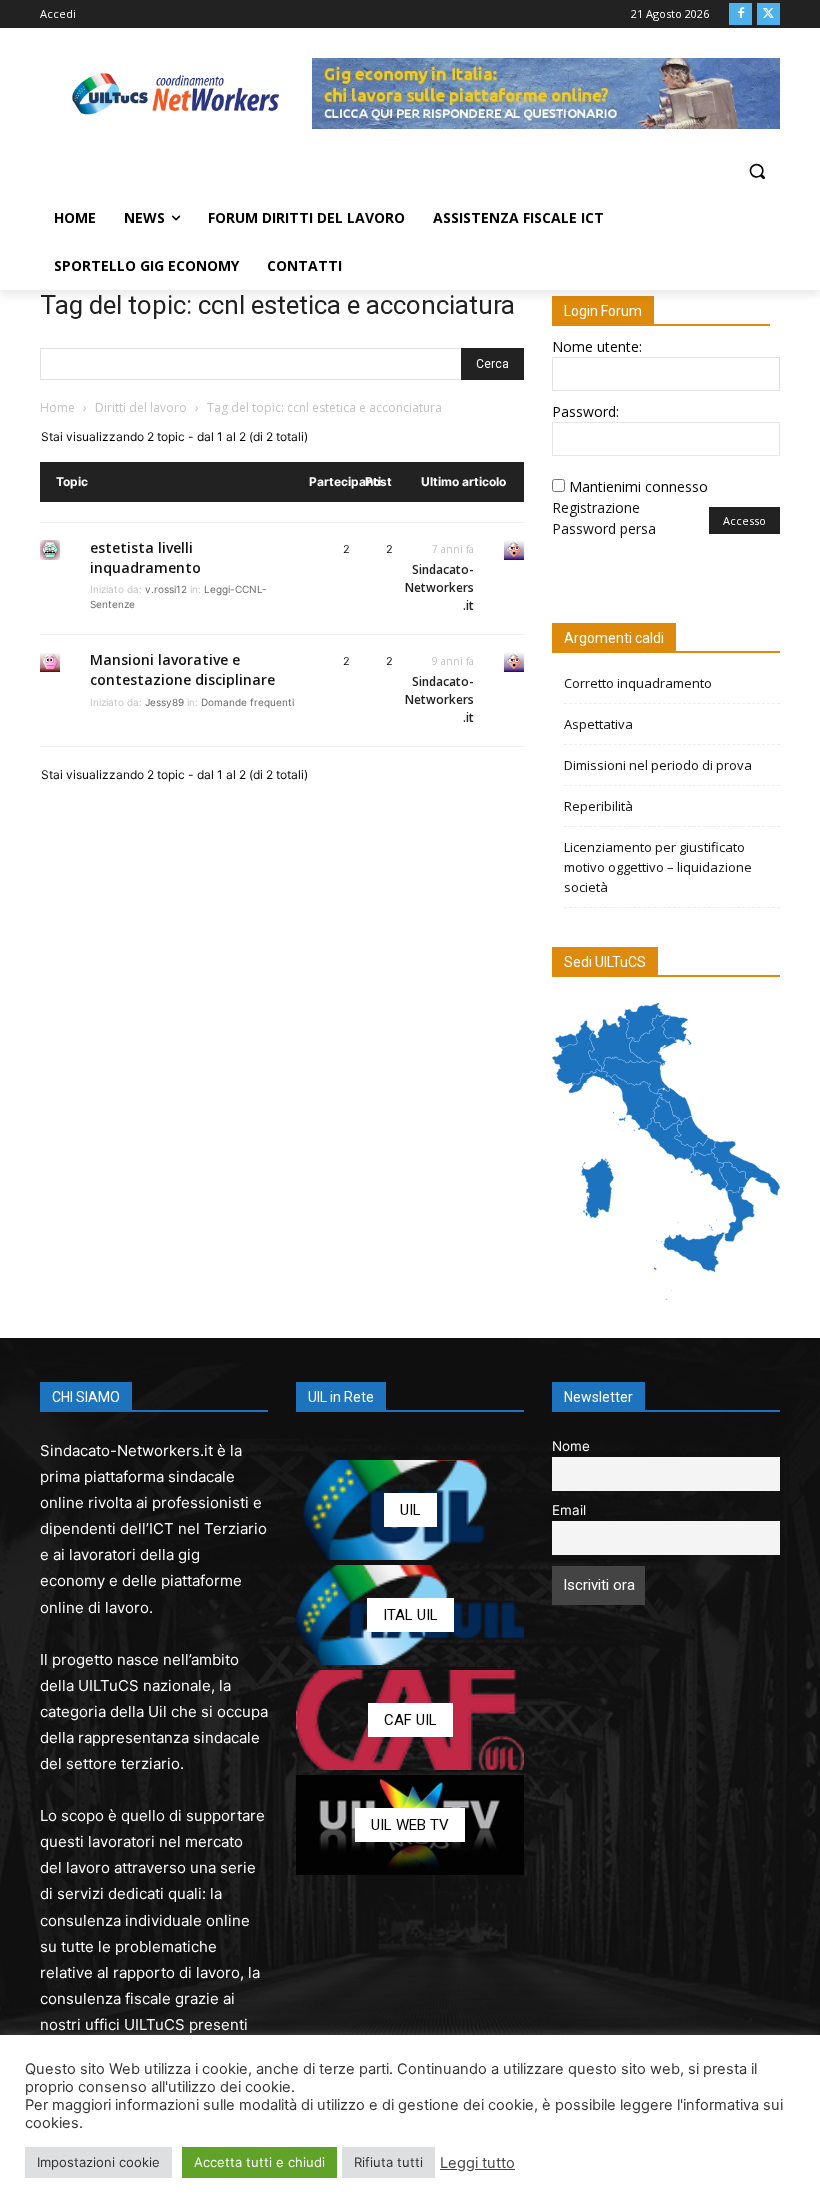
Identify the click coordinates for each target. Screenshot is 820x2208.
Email (569, 1510)
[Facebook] (740, 14)
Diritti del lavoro (141, 407)
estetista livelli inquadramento (145, 557)
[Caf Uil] (410, 1720)
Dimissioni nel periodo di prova (658, 765)
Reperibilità (598, 806)
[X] (768, 14)
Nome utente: (597, 346)
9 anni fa (453, 661)
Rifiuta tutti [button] (388, 2162)
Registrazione (596, 507)
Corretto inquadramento (638, 683)
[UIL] (410, 1510)
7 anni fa (453, 549)
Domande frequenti (247, 702)
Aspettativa (598, 724)
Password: (585, 411)
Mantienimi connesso (638, 486)
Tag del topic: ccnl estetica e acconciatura (277, 305)
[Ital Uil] (410, 1615)
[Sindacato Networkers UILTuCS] (176, 93)
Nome (571, 1446)
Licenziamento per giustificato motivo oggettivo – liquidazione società (658, 867)
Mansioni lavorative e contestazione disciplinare (182, 669)
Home (57, 407)
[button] (756, 171)
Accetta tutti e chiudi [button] (259, 2162)
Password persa (604, 528)
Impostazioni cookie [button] (98, 2162)
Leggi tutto (477, 2163)
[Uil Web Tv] (410, 1825)
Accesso (744, 520)
